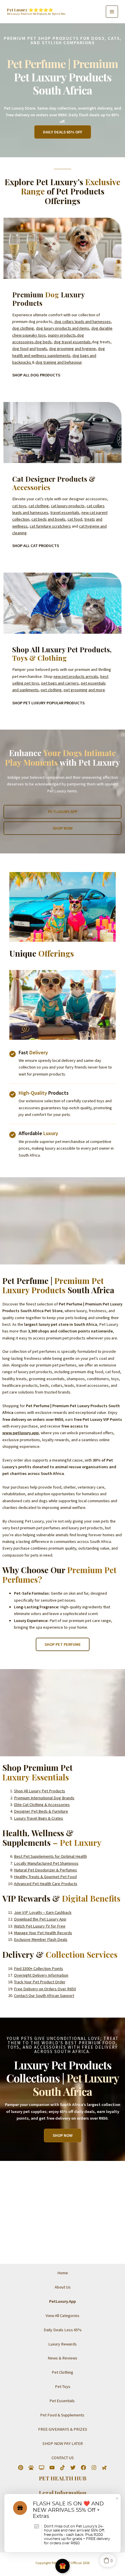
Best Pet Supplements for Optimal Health (50, 1856)
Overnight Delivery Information (41, 1975)
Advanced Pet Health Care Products (46, 1884)
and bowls (57, 519)
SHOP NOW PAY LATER (63, 2443)
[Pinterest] (21, 2468)
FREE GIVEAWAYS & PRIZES (63, 2429)
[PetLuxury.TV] (42, 2468)
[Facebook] (83, 2468)
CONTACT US (63, 2458)
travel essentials (65, 512)
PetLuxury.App (63, 2301)
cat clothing (39, 506)
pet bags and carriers (60, 683)
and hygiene (85, 349)
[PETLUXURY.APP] (104, 2468)
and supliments (25, 690)
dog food (20, 349)
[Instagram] (94, 2468)
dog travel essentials (72, 342)
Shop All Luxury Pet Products (40, 1791)
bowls (42, 349)
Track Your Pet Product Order (40, 1982)
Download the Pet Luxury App (40, 1919)
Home (63, 2273)
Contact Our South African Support (44, 1996)
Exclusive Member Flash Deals (41, 1939)
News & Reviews (63, 2358)
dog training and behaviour (59, 362)
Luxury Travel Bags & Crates (39, 1818)
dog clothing (23, 328)
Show (63, 2566)
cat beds (39, 519)
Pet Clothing (63, 2372)
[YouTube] (52, 2468)
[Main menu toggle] (112, 12)
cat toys (19, 506)
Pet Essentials (63, 2401)
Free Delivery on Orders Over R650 (45, 1989)
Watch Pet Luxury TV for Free (40, 1926)
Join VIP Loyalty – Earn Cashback (43, 1912)
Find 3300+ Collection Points (39, 1968)
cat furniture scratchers (50, 526)
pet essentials (93, 683)
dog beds (43, 342)
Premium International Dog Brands (44, 1798)
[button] (63, 132)
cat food (75, 519)
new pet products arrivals (76, 676)
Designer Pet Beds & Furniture (41, 1811)
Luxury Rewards (63, 2344)
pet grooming (76, 690)
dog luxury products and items (63, 328)
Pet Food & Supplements (62, 2415)
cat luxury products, (68, 506)
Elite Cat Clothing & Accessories (42, 1805)
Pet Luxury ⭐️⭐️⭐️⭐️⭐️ (30, 10)
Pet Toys (63, 2386)
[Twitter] (73, 2468)
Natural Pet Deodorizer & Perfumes (45, 1870)
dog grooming (61, 349)
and (33, 349)
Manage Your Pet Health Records (43, 1933)
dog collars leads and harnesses (83, 321)
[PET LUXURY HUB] (31, 2468)
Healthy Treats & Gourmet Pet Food (45, 1877)
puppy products (62, 335)
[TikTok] (63, 2468)
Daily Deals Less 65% (63, 2330)
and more (97, 690)
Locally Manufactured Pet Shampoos (46, 1863)
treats (90, 519)
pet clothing (51, 690)
